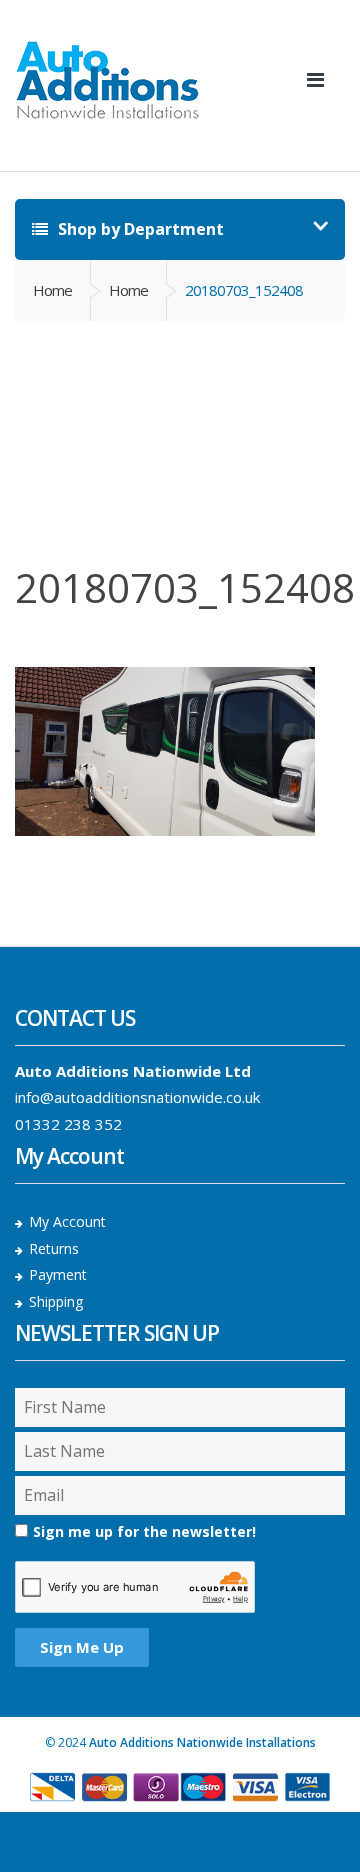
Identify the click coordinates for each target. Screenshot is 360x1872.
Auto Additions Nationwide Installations (202, 1742)
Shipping (56, 1301)
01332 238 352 (68, 1124)
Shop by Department (139, 229)
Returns (54, 1248)
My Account (67, 1221)
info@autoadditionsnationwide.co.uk (137, 1097)
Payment (58, 1274)
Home (52, 290)
